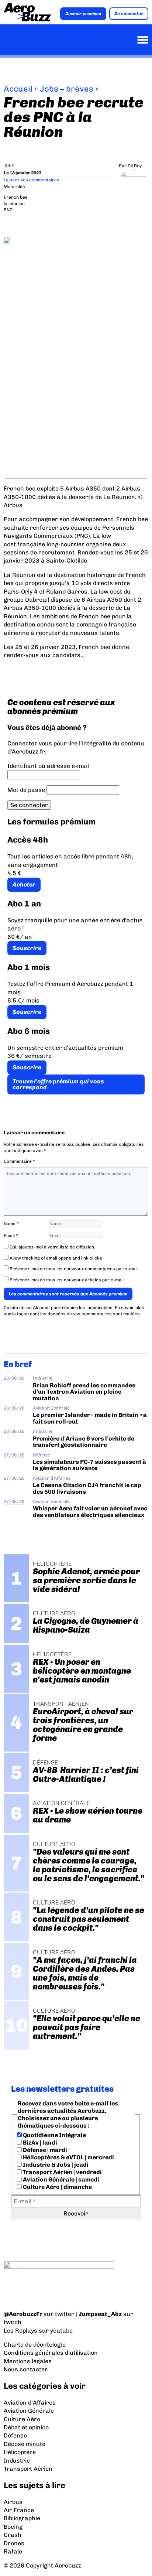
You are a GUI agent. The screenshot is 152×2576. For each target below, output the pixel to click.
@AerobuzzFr (23, 2314)
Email (11, 1236)
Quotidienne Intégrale (54, 2135)
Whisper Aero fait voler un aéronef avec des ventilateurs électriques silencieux (90, 1511)
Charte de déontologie (35, 2345)
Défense (42, 1455)
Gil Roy (135, 166)
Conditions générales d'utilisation (51, 2353)
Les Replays (20, 2331)
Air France (19, 2510)
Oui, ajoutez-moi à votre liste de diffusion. (52, 1247)
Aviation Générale (51, 1408)
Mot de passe (26, 790)
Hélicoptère (20, 2452)
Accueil (18, 89)
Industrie (43, 1378)
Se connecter (129, 14)
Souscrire (27, 948)
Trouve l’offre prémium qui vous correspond (58, 1084)
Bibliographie (22, 2518)
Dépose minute (25, 2444)
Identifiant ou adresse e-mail (48, 766)
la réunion (14, 204)
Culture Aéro (22, 2419)
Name (11, 1224)
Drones (14, 2543)
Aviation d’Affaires (30, 2403)
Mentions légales (28, 2361)
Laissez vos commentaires (32, 180)
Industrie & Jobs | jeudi (55, 2165)
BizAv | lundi (39, 2143)
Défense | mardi (44, 2150)
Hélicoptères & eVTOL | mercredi (68, 2157)
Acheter (24, 884)
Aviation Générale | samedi (61, 2179)
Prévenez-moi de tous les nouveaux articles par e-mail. (67, 1280)
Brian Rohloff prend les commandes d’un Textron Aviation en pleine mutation (84, 1392)
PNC (8, 210)
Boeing (13, 2527)
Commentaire (19, 1161)
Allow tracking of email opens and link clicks (55, 1258)
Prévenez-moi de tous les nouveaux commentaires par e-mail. (74, 1269)
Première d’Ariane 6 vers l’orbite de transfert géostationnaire (84, 1442)
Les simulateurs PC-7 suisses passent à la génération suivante (89, 1465)
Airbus (13, 2502)
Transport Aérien (28, 2469)
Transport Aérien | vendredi (62, 2172)
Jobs (9, 166)
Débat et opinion (26, 2427)
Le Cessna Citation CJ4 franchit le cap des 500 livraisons (87, 1488)
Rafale (13, 2551)
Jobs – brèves (67, 89)
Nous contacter (26, 2369)
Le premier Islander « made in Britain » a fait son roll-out (90, 1418)
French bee (16, 197)
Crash (13, 2535)
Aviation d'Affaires (52, 1478)
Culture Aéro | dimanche (57, 2187)
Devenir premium (83, 14)
